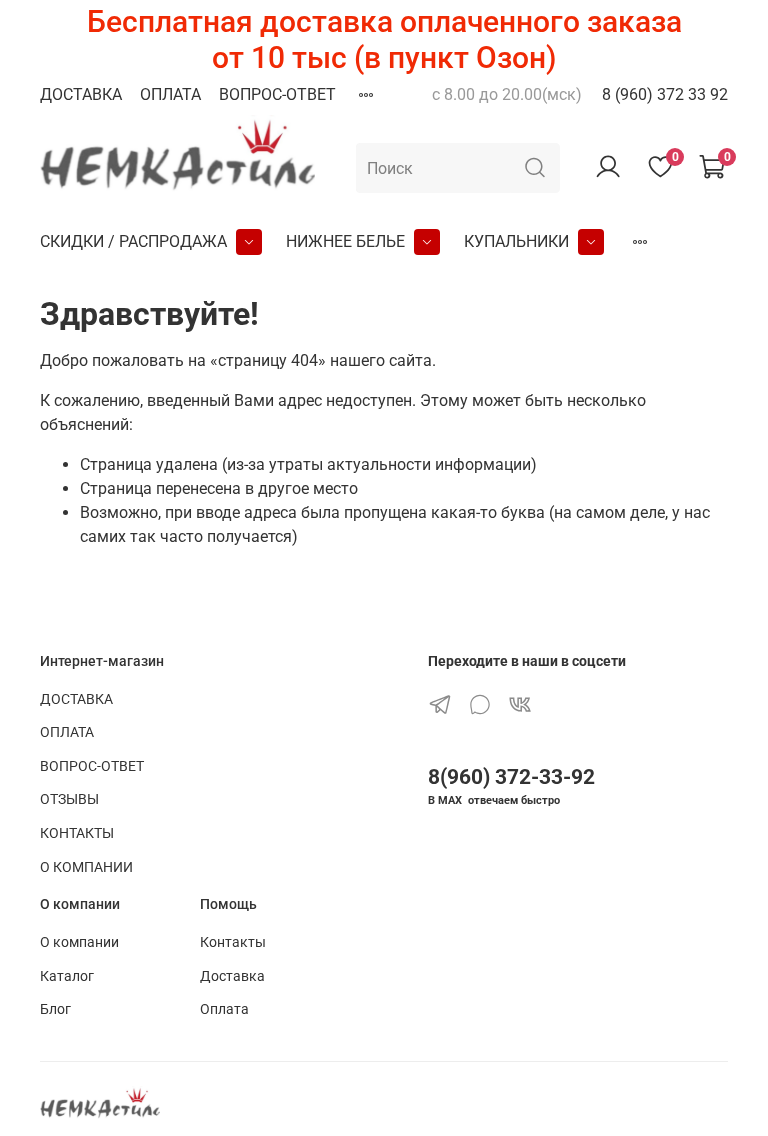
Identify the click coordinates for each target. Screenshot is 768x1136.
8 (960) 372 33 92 (665, 94)
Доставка (232, 976)
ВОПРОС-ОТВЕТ (277, 94)
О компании (79, 942)
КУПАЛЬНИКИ (516, 241)
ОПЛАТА (170, 94)
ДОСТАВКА (81, 94)
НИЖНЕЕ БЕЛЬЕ (345, 241)
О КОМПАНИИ (86, 867)
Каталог (67, 976)
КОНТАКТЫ (77, 833)
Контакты (233, 942)
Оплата (224, 1009)
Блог (55, 1009)
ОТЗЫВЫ (69, 799)
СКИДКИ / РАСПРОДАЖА (133, 241)
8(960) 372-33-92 (511, 777)
